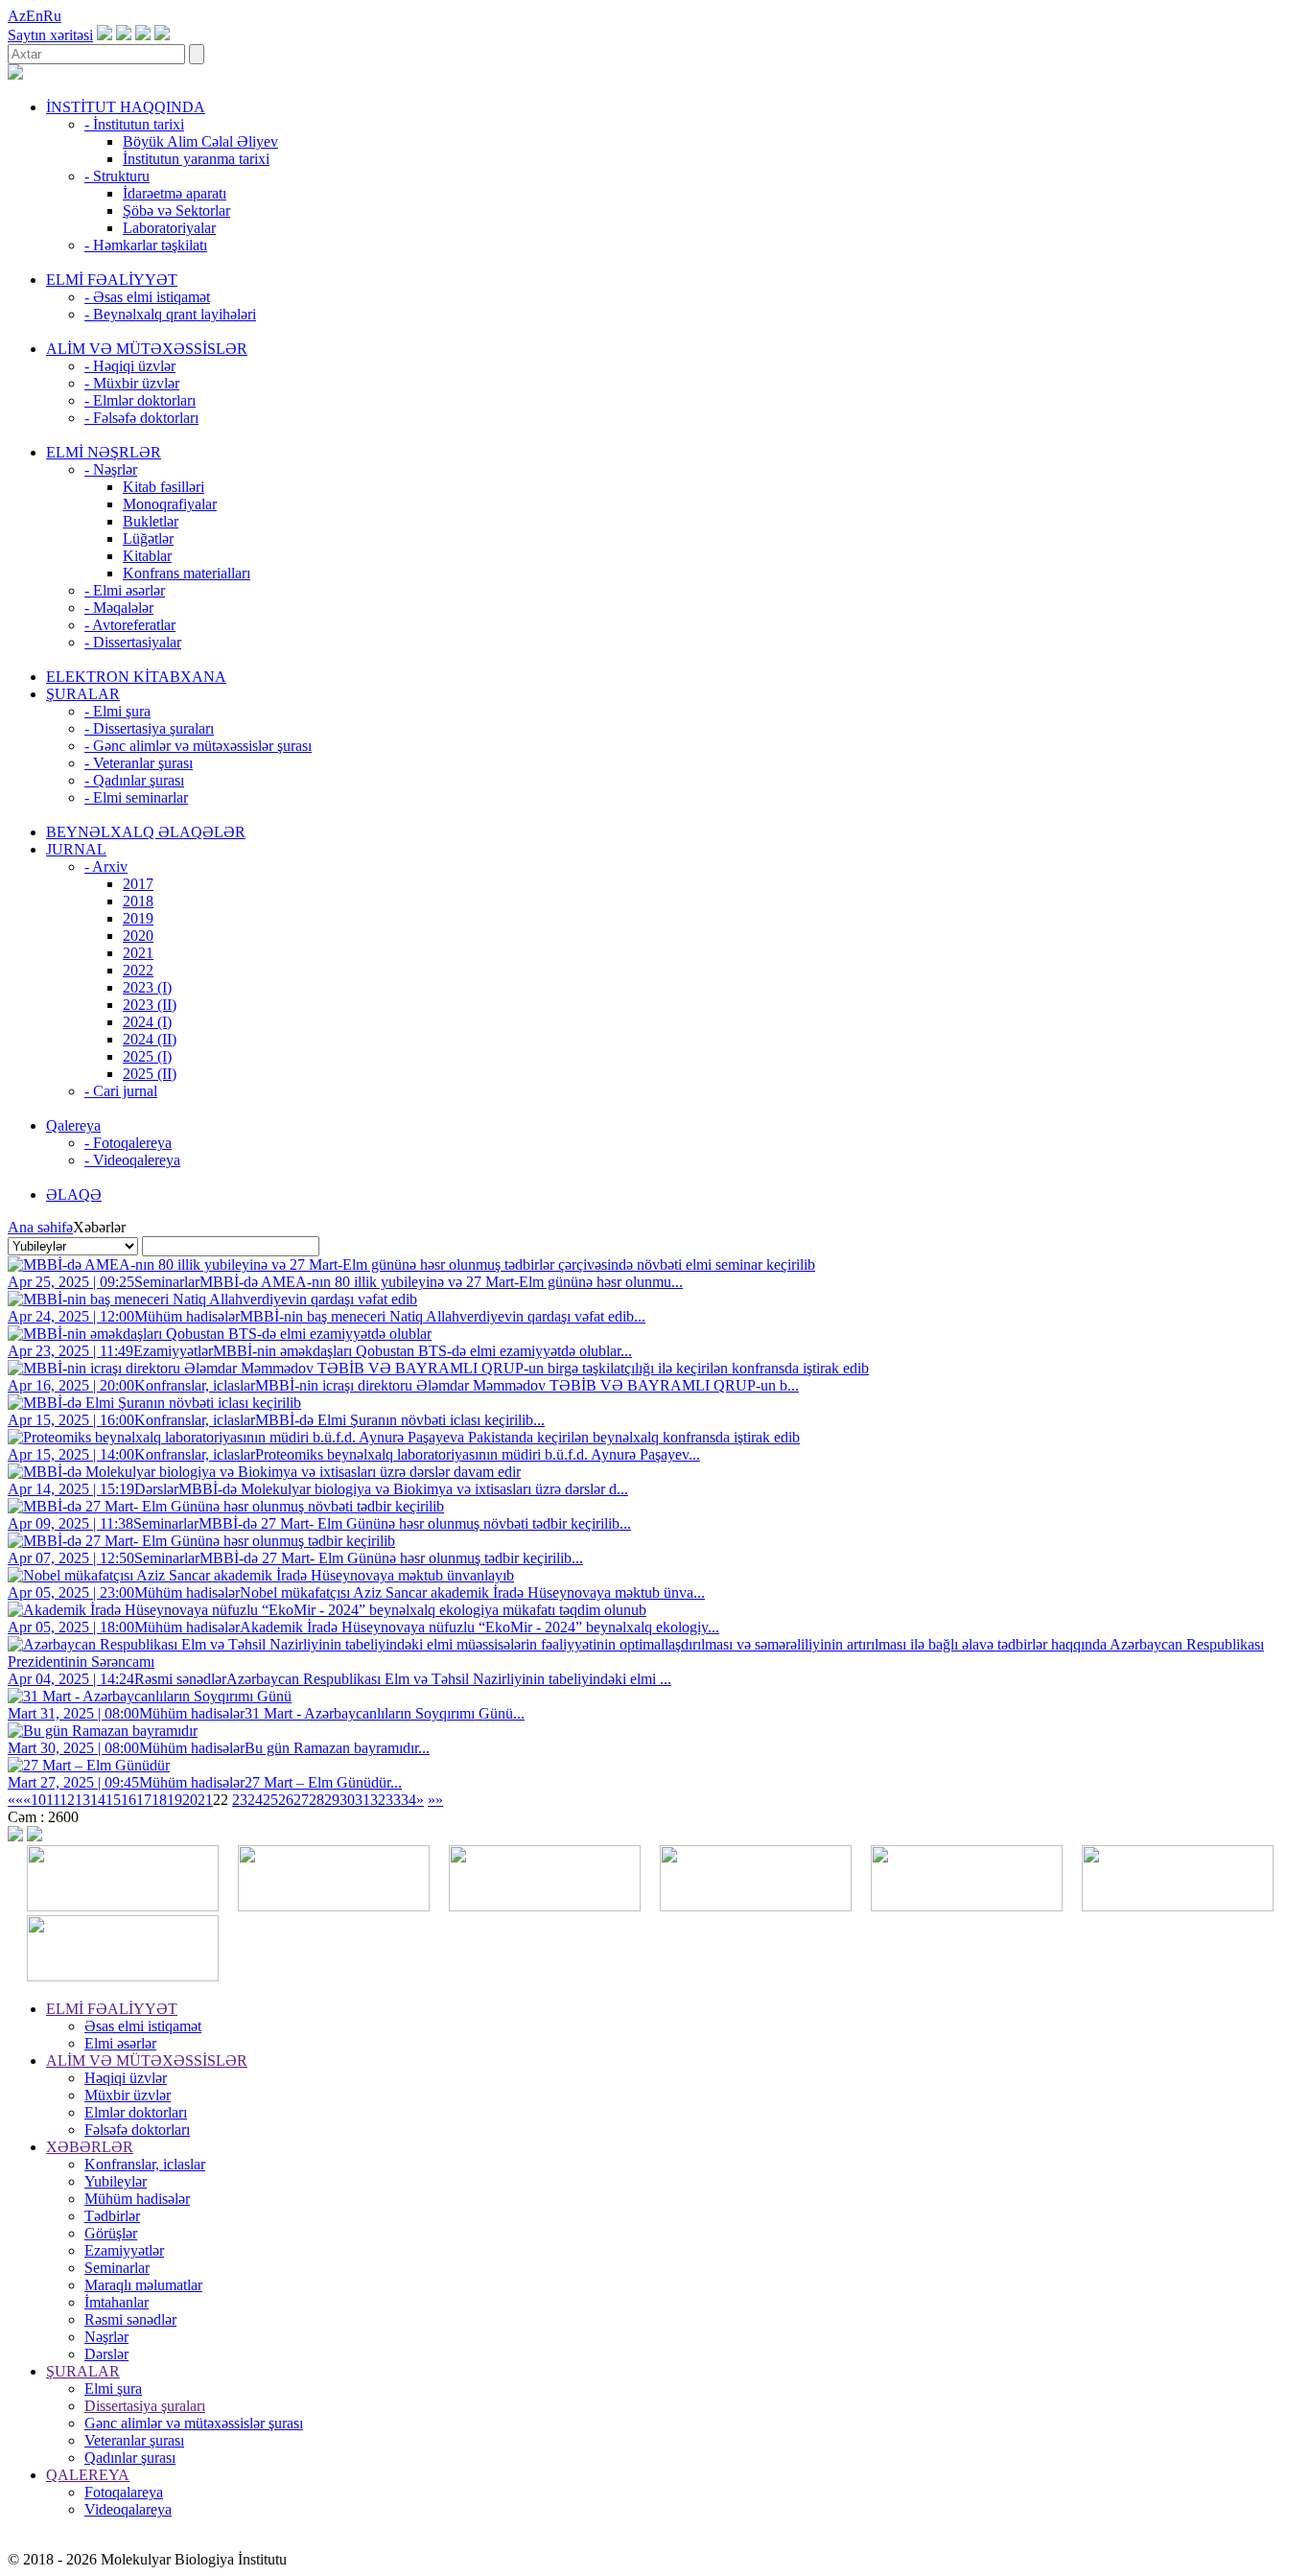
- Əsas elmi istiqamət (147, 297)
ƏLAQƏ (74, 1194)
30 (347, 1800)
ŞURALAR (83, 694)
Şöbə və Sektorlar (176, 211)
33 (393, 1800)
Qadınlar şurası (130, 2458)
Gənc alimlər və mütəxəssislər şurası (194, 2423)
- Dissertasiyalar (133, 642)
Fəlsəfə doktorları (137, 2130)
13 (82, 1800)
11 (53, 1800)
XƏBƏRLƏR (90, 2147)
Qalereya (73, 1125)
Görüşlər (111, 2233)
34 (409, 1800)
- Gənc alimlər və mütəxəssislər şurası (198, 746)
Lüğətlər (148, 539)
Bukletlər (151, 521)
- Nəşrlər (111, 469)
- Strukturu (117, 176)
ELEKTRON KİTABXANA (136, 677)
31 (363, 1800)
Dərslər (106, 2354)
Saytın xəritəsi (50, 35)
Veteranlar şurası (134, 2440)
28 (316, 1800)
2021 (138, 953)
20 (190, 1800)
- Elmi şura (117, 711)
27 (301, 1800)
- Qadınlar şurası (134, 780)
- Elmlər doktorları (140, 400)
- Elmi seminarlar (136, 797)
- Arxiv (106, 866)
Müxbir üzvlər (128, 2095)
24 (255, 1800)
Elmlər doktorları (136, 2112)
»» (435, 1800)
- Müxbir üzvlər (132, 383)
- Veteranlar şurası (139, 763)
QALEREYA (88, 2475)
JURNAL (76, 849)
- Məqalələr (119, 608)
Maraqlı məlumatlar (143, 2285)
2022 (138, 970)
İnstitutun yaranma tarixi (196, 159)
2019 (138, 918)
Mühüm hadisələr (137, 2199)
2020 (138, 936)
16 (129, 1800)
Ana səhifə (40, 1227)
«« (15, 1800)
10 (38, 1800)
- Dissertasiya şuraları (149, 728)
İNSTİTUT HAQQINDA (126, 107)
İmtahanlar (117, 2302)
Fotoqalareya (124, 2492)
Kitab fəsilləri (164, 487)
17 (144, 1800)
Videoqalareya (128, 2509)
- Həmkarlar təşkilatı (146, 245)
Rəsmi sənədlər (130, 2319)
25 (270, 1800)
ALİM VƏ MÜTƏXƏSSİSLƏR (147, 349)
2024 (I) (147, 1022)
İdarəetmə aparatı (175, 193)
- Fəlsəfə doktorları (141, 418)
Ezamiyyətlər (124, 2250)
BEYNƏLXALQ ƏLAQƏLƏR (146, 832)
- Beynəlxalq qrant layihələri (170, 314)
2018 (138, 901)
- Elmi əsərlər (125, 590)
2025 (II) (150, 1074)
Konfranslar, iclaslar (145, 2164)
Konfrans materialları (187, 573)
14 (98, 1800)
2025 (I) (147, 1056)
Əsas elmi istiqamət (143, 2026)
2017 (138, 884)
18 (159, 1800)
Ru (52, 16)
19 (175, 1800)
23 (240, 1800)
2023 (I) (147, 987)
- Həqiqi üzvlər (130, 366)
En (35, 16)
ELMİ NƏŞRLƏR (104, 452)
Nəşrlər (106, 2337)
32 (378, 1800)
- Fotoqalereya (128, 1143)
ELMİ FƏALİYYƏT (112, 280)
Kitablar (147, 556)
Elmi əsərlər (120, 2043)
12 (67, 1800)
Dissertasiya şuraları (145, 2406)
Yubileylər (116, 2181)
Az (17, 16)
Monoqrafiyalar (170, 504)
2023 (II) (150, 1005)
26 (286, 1800)
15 (113, 1800)
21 (205, 1800)
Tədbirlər (112, 2216)
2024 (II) (150, 1039)
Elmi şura (113, 2389)
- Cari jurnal (121, 1091)
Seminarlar (117, 2268)
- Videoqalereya (132, 1160)
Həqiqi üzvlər (126, 2078)
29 (332, 1800)
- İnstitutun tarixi (134, 124)
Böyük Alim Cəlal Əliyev (200, 141)
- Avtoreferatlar (130, 625)
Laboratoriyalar (169, 228)
